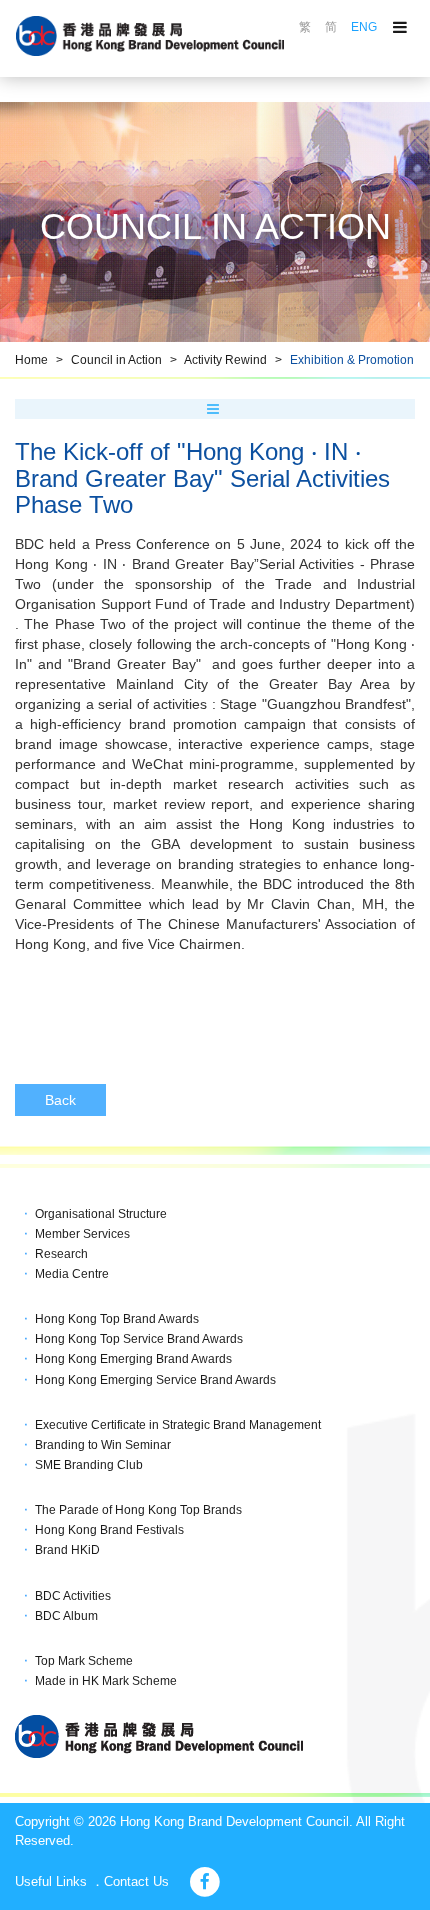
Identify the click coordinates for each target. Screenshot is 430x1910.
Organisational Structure (101, 1214)
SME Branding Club (89, 1465)
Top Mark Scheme (84, 1661)
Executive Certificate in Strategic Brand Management (178, 1425)
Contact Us (136, 1881)
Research (61, 1254)
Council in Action (116, 360)
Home (31, 360)
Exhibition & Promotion (352, 360)
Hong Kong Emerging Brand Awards (133, 1359)
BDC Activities (73, 1596)
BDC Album (66, 1616)
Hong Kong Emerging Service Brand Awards (155, 1380)
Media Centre (72, 1274)
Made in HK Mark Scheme (106, 1681)
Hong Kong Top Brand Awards (117, 1319)
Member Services (82, 1234)
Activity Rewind (225, 360)
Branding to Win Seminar (103, 1445)
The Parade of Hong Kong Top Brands (138, 1510)
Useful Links (51, 1881)
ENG (364, 27)
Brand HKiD (67, 1550)
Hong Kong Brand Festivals (109, 1530)
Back (60, 1100)
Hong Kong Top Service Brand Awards (139, 1339)
